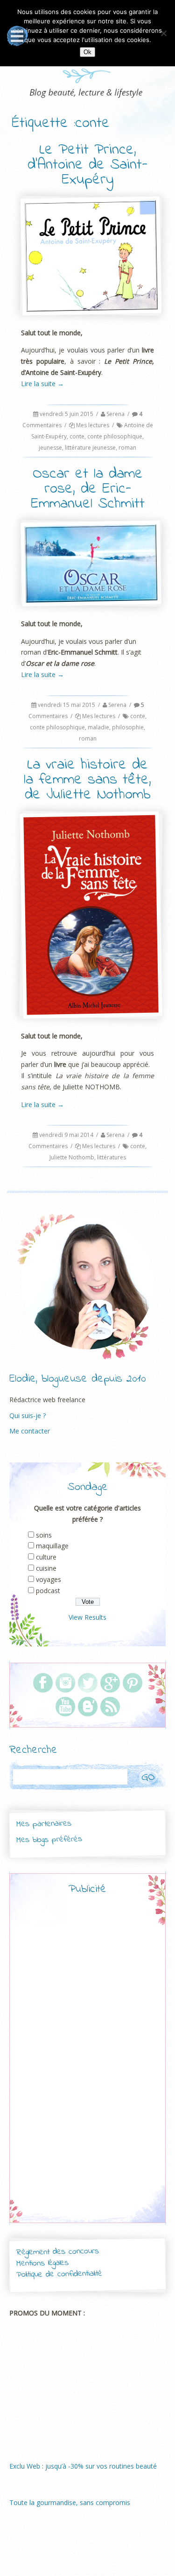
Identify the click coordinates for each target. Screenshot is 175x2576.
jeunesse (50, 448)
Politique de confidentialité (59, 2274)
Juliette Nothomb (72, 1157)
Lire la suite (42, 384)
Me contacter (30, 1431)
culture (46, 1557)
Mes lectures (93, 425)
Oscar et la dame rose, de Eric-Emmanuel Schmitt (88, 489)
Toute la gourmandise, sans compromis (70, 2502)
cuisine (46, 1568)
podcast (48, 1591)
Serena (115, 414)
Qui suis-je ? (28, 1415)
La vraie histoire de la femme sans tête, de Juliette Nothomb (87, 780)
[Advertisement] (88, 2067)
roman (127, 448)
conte (77, 436)
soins (44, 1535)
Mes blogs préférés (49, 1840)
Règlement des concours (57, 2252)
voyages (49, 1579)
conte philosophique (115, 436)
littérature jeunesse (90, 448)
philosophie (128, 727)
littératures (112, 1157)
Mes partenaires (43, 1824)
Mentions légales (42, 2264)
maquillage (52, 1546)
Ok (87, 52)
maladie (98, 727)
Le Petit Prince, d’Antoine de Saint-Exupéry (87, 165)
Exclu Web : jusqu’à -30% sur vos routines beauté (83, 2466)
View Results (87, 1617)
